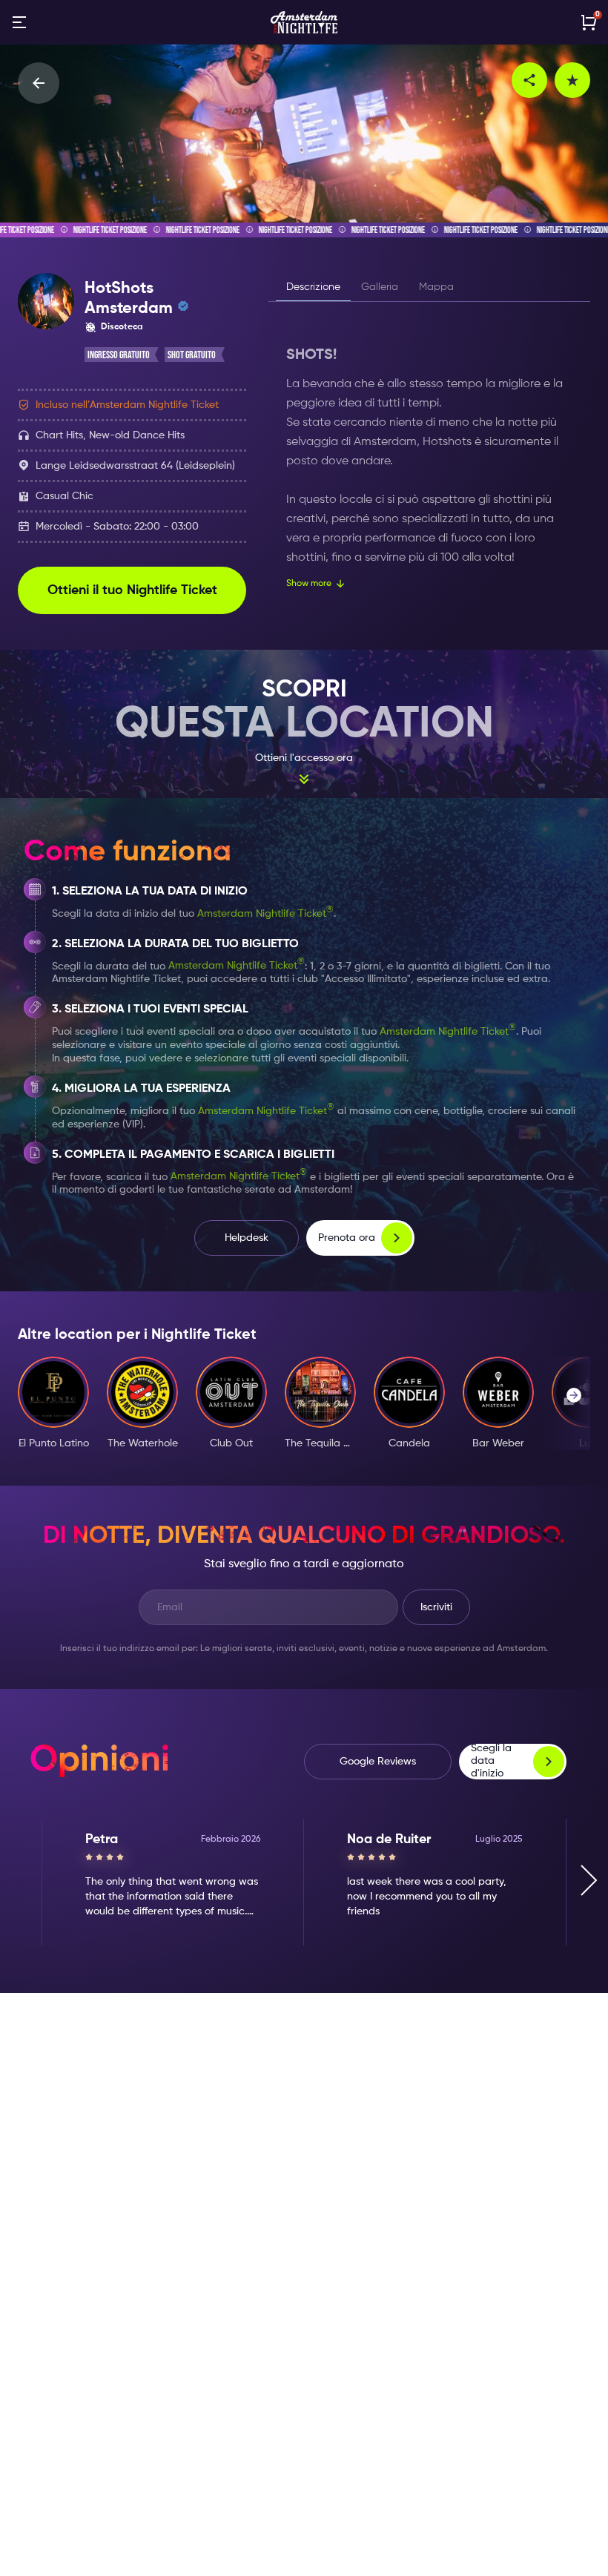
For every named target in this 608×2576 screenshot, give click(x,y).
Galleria (380, 287)
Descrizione (313, 287)
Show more (309, 584)
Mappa (436, 287)
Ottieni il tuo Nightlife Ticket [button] (132, 590)
